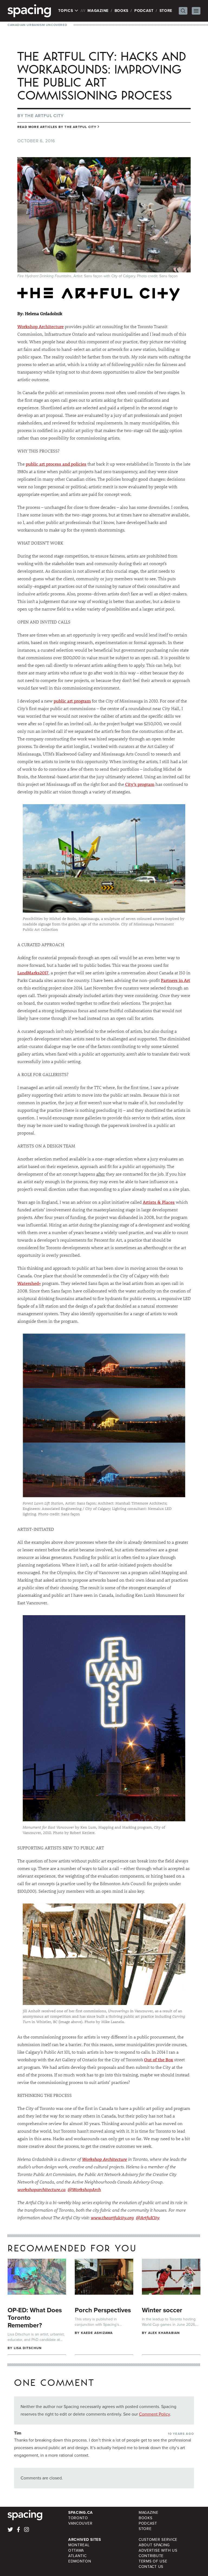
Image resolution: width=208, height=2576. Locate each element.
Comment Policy (155, 2414)
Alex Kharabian (164, 2333)
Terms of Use (153, 2561)
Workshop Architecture (40, 326)
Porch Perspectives (103, 2310)
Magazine (98, 11)
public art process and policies (56, 464)
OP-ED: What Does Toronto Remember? (35, 2318)
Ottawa (76, 2550)
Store (166, 11)
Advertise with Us (158, 2550)
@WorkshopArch (84, 2189)
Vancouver (80, 2523)
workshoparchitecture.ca (41, 2189)
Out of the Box (159, 2059)
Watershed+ (29, 1283)
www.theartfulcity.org (112, 2217)
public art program (72, 701)
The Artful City (44, 116)
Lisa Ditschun (28, 2348)
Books (122, 11)
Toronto (78, 2518)
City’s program (140, 784)
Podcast (144, 11)
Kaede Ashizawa (97, 2333)
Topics (66, 11)
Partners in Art (175, 980)
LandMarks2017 (33, 973)
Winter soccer (162, 2310)
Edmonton (80, 2561)
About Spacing (154, 2545)
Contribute (151, 2556)
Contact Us (151, 2567)
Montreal (79, 2545)
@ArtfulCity (148, 2217)
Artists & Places (159, 1202)
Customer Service (158, 2540)
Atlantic (77, 2556)
